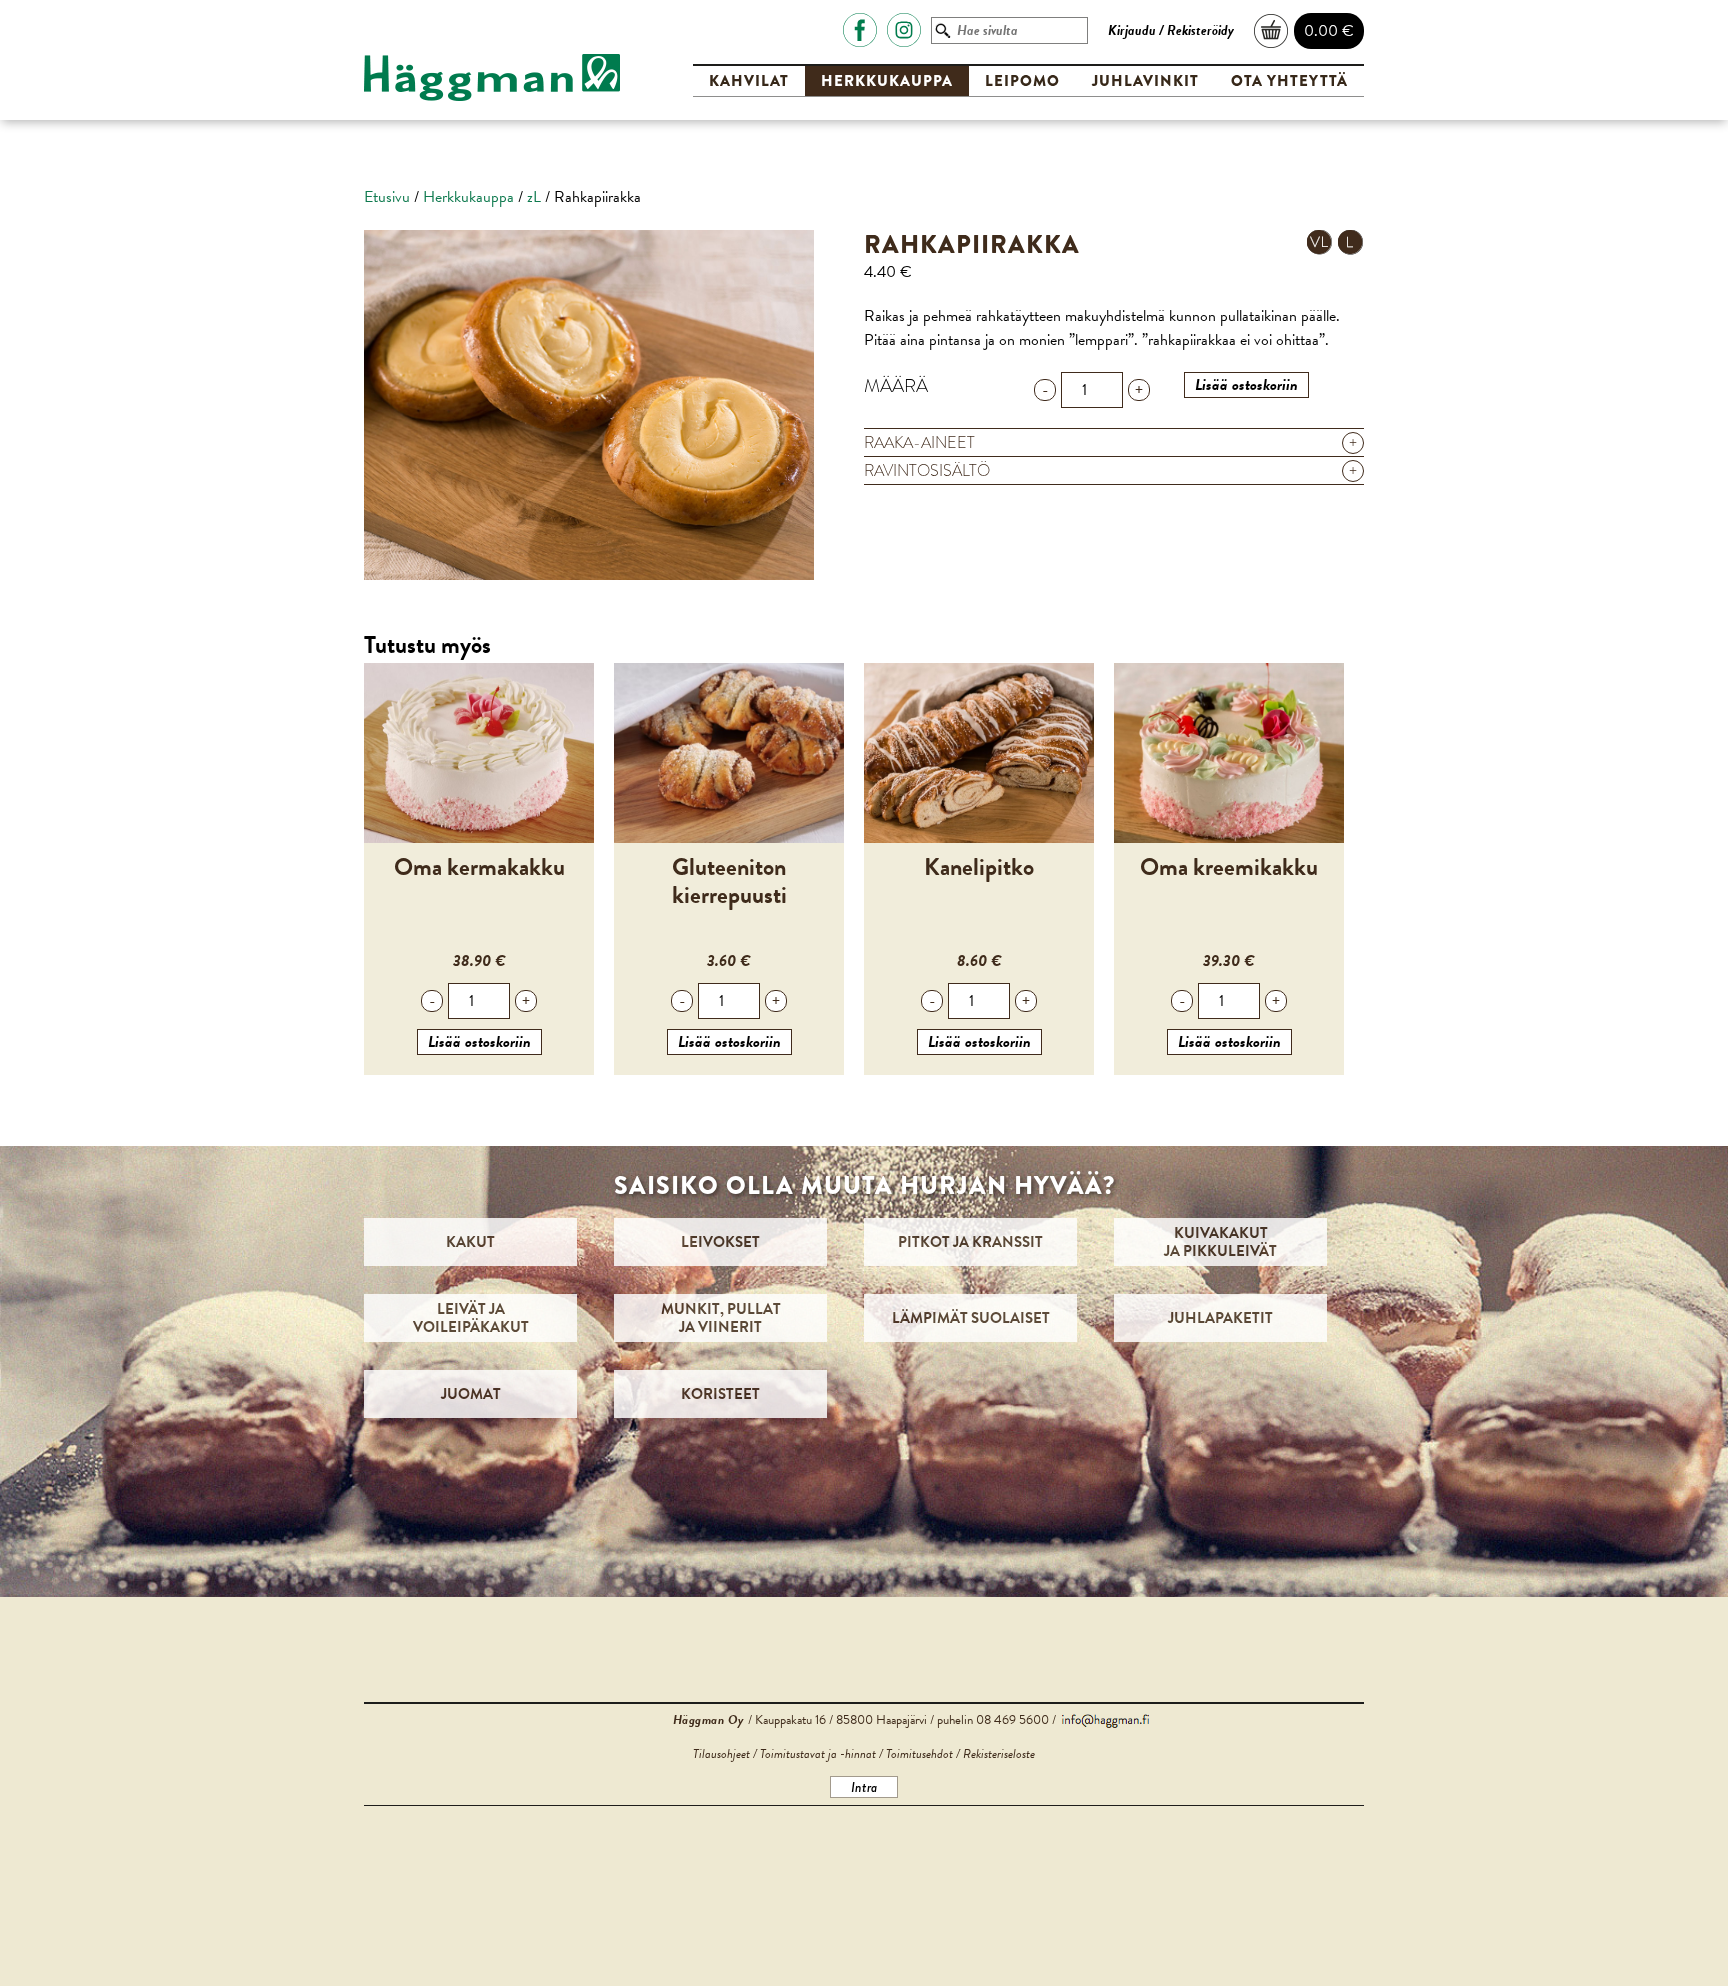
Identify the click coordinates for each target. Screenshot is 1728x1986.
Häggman (492, 78)
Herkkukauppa (887, 81)
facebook (860, 30)
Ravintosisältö (1110, 470)
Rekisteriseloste (999, 1754)
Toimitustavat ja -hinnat (818, 1754)
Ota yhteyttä (1289, 81)
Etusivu (387, 197)
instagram (904, 30)
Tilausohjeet (721, 1754)
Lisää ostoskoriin (1246, 385)
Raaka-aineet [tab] (1110, 442)
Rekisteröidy (1200, 30)
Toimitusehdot (919, 1754)
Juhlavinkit (1145, 81)
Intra (864, 1787)
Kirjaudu (1132, 30)
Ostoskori (1272, 31)
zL (534, 197)
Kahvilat (749, 81)
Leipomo (1022, 81)
